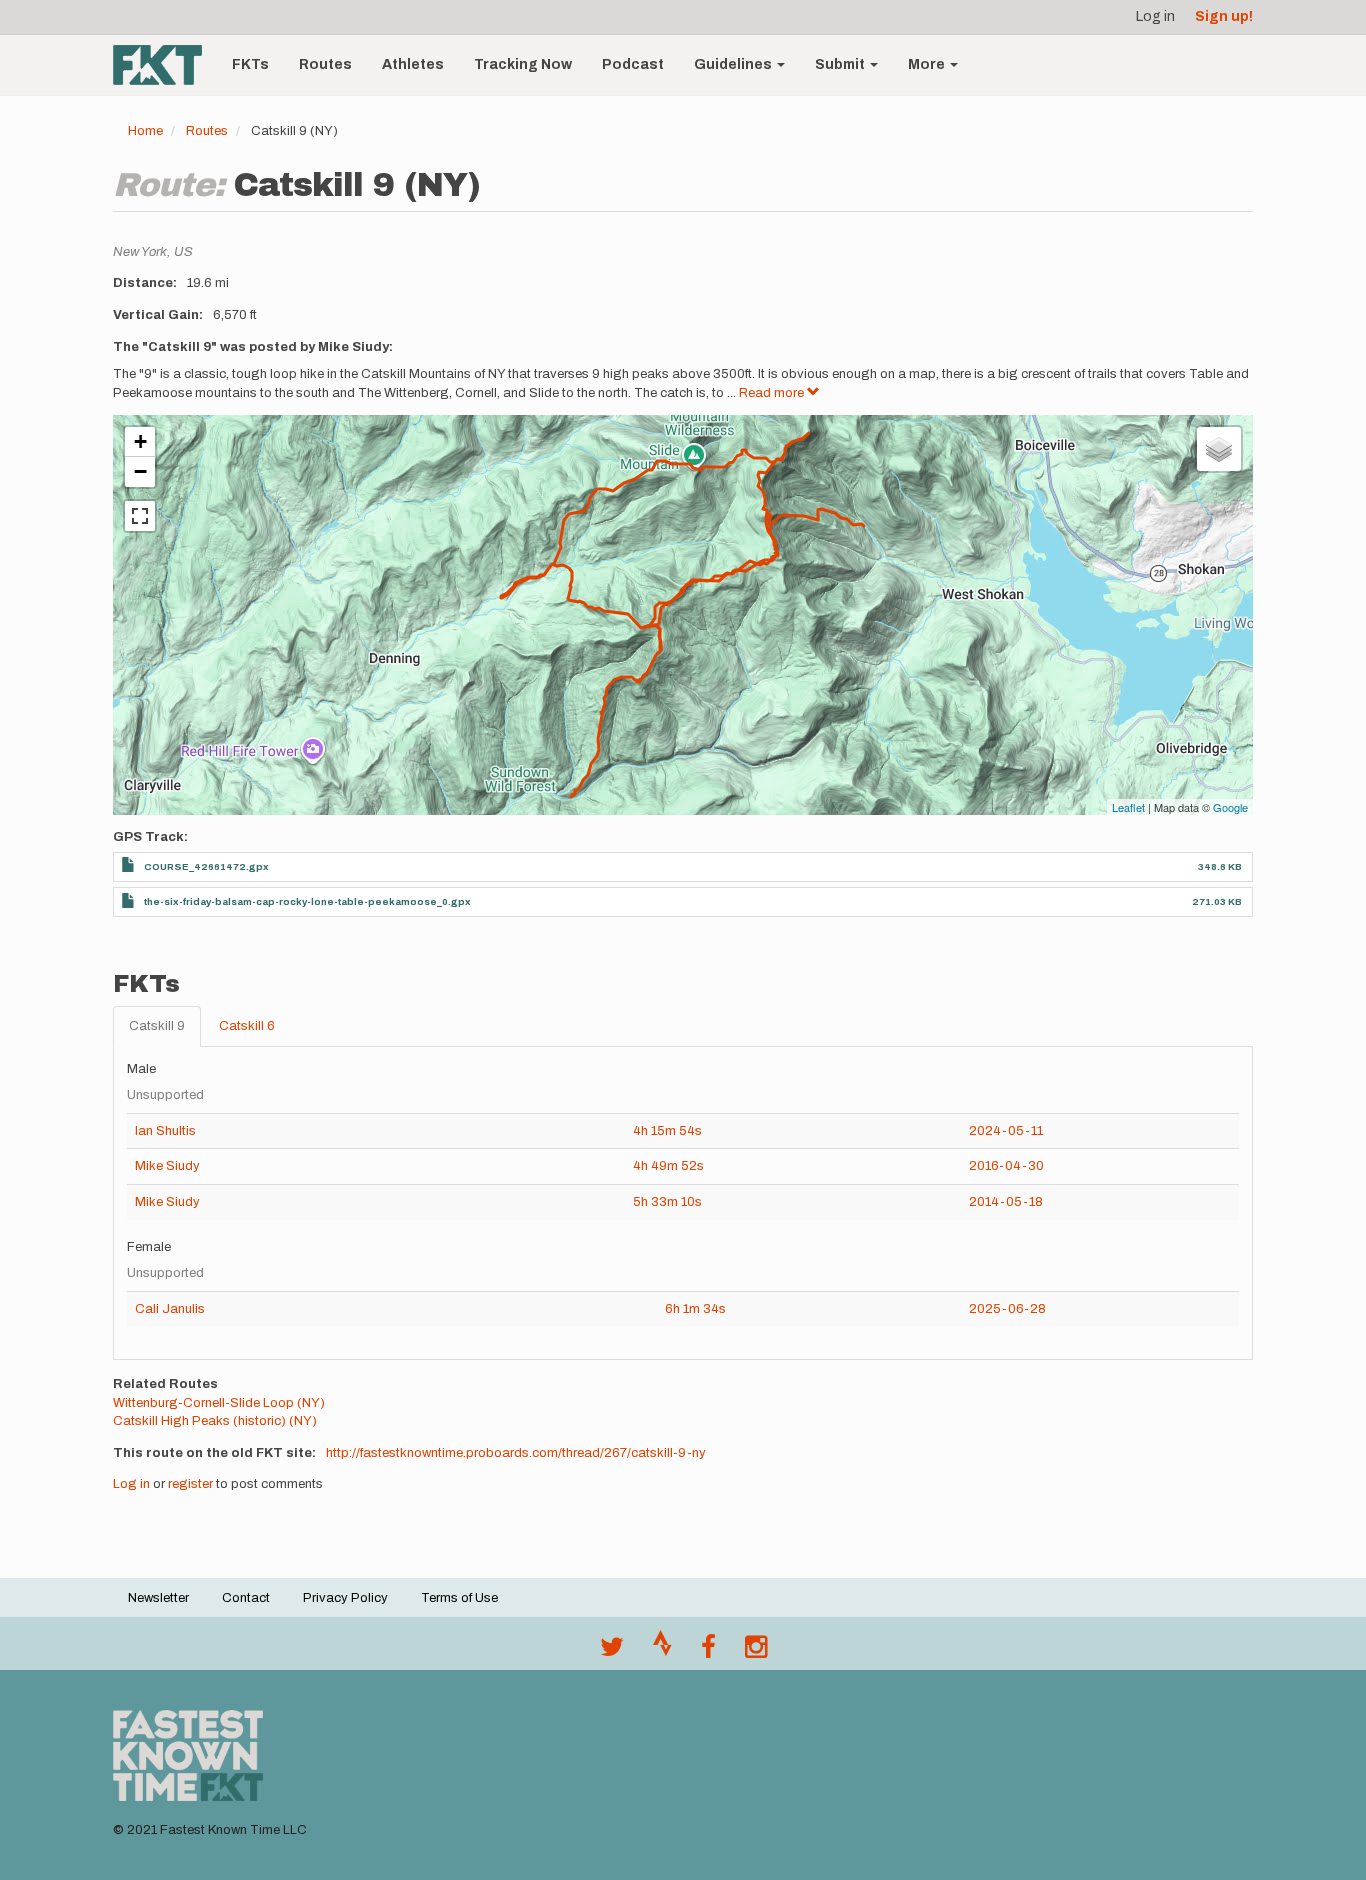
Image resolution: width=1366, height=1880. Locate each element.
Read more (773, 393)
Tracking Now (523, 64)
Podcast (633, 64)
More (928, 64)
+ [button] (140, 441)
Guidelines (734, 64)
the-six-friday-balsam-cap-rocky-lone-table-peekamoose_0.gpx (307, 901)
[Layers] (1219, 449)
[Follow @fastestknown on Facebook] (708, 1652)
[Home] (165, 65)
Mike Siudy (167, 1166)
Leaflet (1128, 807)
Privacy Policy (345, 1598)
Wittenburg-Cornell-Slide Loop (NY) (219, 1403)
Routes (325, 64)
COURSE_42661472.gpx (206, 866)
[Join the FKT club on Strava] (662, 1652)
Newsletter (158, 1598)
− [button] (140, 471)
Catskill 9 (157, 1026)
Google (1230, 807)
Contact (246, 1598)
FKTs (250, 64)
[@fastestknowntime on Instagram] (756, 1652)
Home (145, 131)
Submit (841, 64)
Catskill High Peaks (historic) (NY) (215, 1421)
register (190, 1484)
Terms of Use (459, 1598)
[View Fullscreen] (140, 516)
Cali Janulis (170, 1309)
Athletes (413, 64)
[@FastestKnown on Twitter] (612, 1652)
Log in (1155, 16)
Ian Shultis (165, 1131)
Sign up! (1224, 16)
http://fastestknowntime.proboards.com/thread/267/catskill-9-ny (516, 1453)
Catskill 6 (247, 1026)
